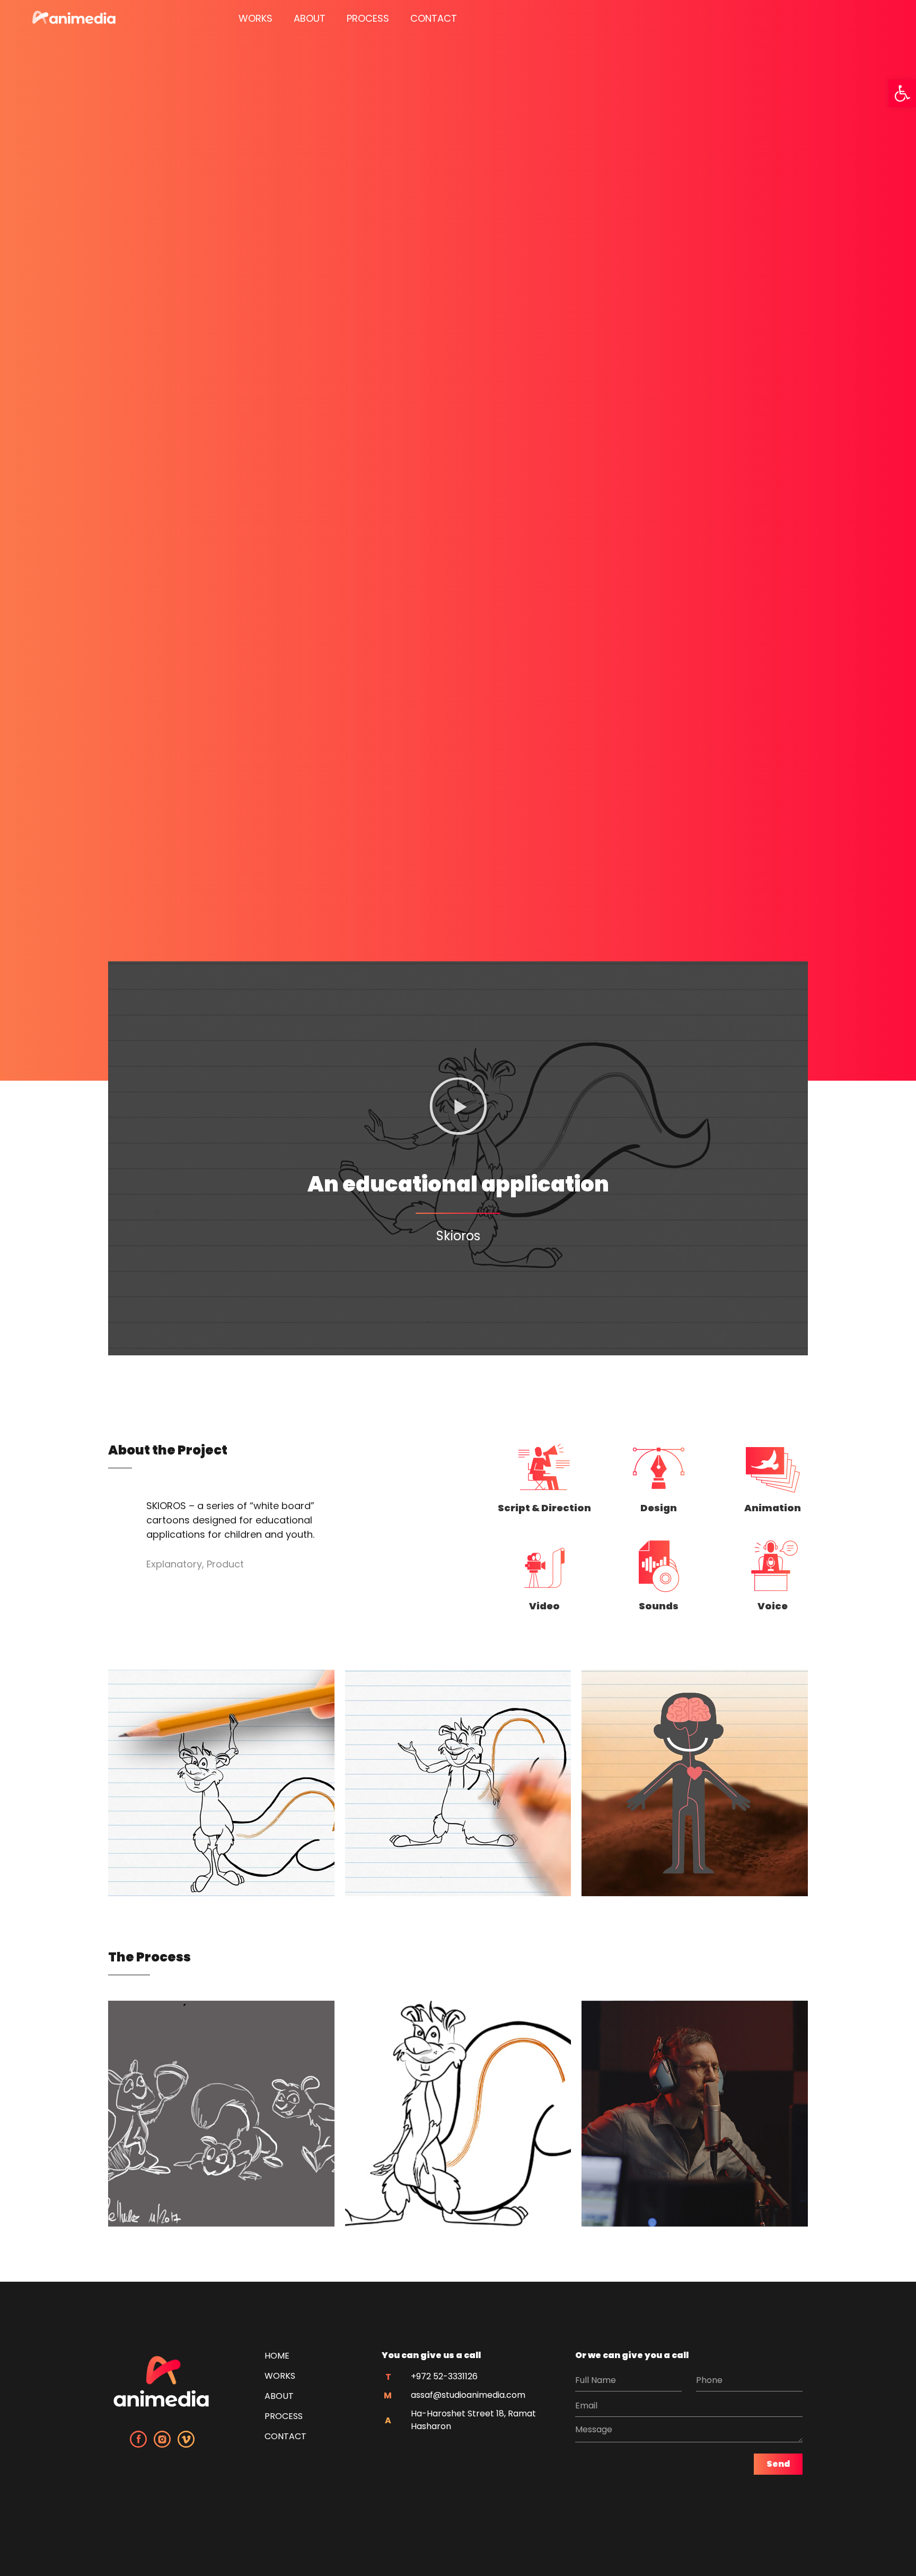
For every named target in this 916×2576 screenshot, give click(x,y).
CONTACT (434, 18)
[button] (902, 93)
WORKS (256, 18)
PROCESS (368, 18)
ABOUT (310, 18)
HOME (277, 2356)
